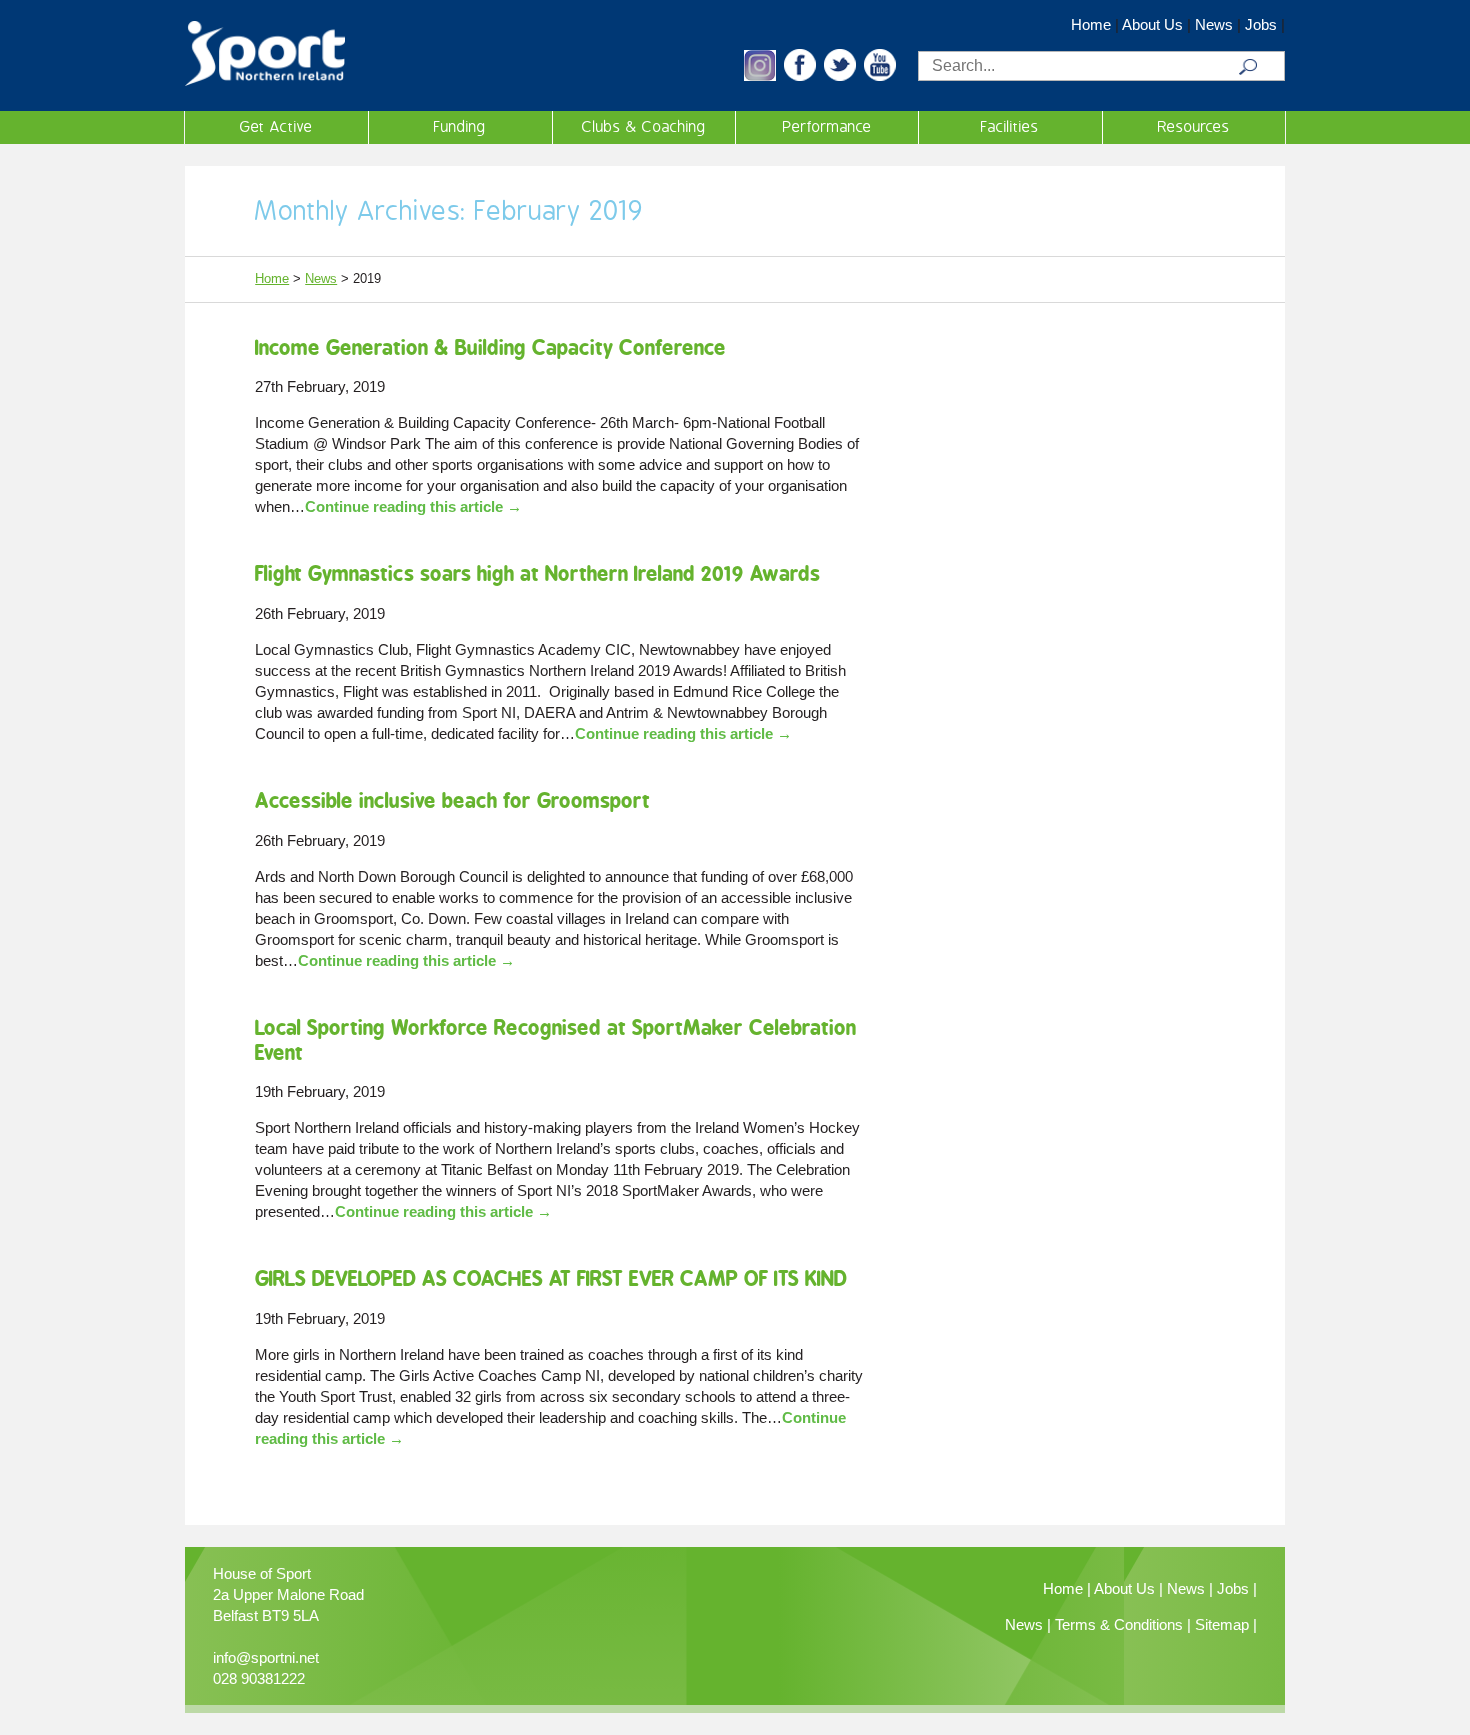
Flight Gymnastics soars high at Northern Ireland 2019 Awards (537, 573)
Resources (1194, 127)
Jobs (1261, 24)
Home (1091, 24)
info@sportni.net (266, 1657)
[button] (760, 75)
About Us (1152, 24)
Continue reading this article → (413, 506)
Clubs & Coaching (644, 127)
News (1214, 24)
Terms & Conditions (1119, 1624)
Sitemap (1222, 1624)
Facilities (1010, 127)
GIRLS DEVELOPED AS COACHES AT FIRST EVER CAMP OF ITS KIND (551, 1278)
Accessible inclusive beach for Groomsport (452, 800)
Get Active (276, 127)
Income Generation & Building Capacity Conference (490, 347)
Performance (827, 127)
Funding (460, 127)
